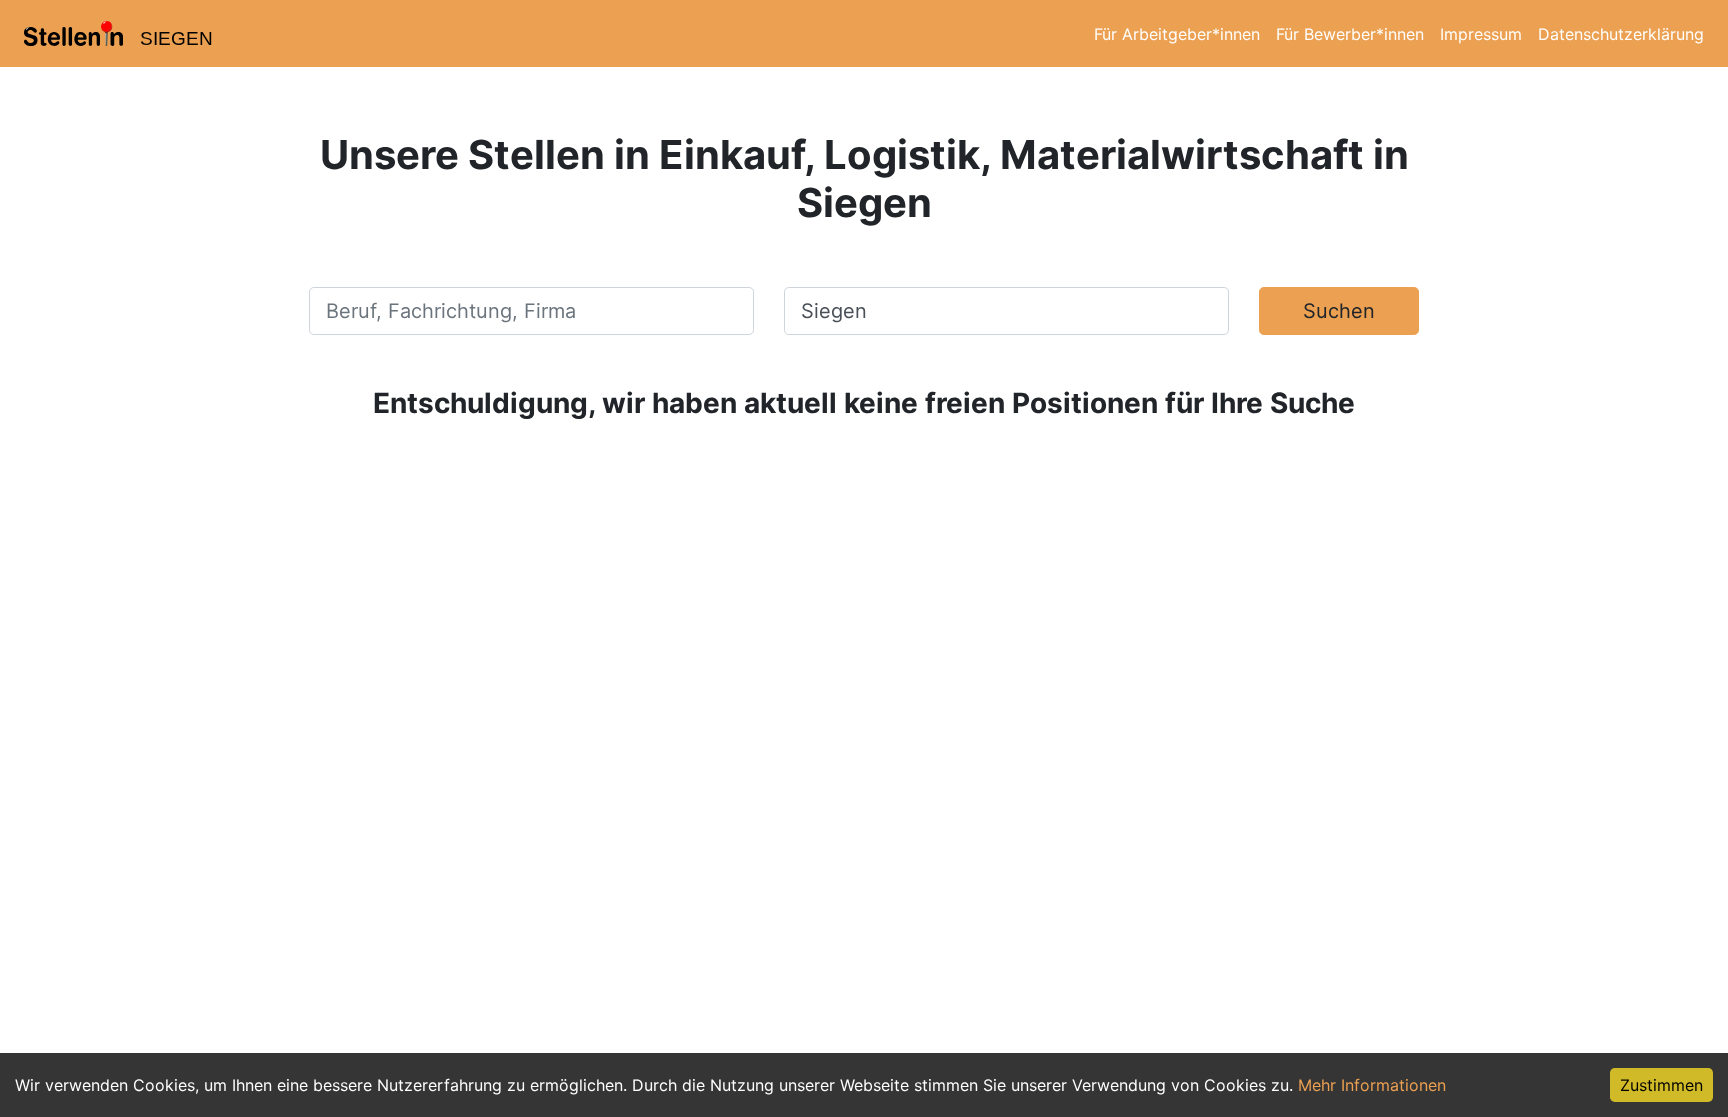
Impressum (1481, 34)
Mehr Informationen (1372, 1085)
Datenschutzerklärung (1621, 34)
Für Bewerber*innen (1350, 34)
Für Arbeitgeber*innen (1177, 34)
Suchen (1339, 311)
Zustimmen (1661, 1085)
